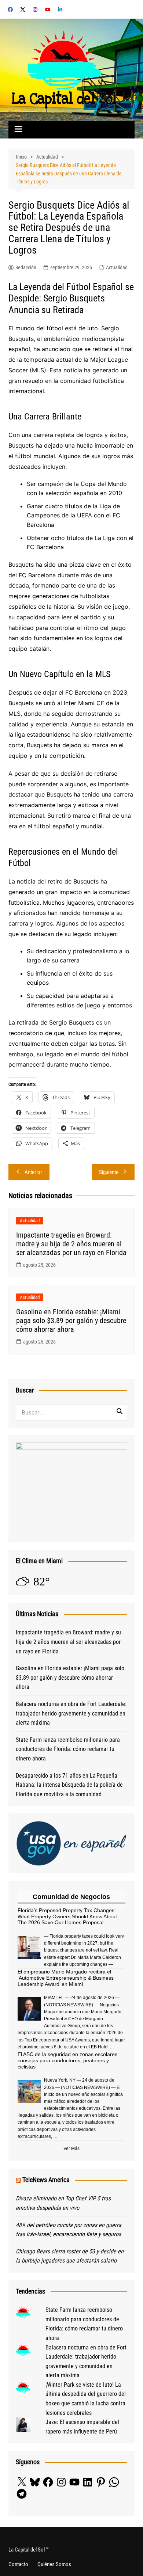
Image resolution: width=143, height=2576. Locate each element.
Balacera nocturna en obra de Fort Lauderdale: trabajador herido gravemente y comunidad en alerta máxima (71, 1713)
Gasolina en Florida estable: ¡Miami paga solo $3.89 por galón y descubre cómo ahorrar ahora (71, 1321)
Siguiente (109, 1172)
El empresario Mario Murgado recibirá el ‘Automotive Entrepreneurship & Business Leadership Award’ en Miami (66, 1978)
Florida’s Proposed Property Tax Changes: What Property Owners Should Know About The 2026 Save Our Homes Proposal (67, 1916)
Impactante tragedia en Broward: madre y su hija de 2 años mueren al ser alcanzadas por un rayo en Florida (71, 1244)
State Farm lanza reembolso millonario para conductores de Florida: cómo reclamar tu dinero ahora (68, 1749)
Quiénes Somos (54, 2564)
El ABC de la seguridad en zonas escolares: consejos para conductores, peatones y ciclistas (68, 2060)
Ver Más (71, 2148)
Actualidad (117, 267)
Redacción (26, 267)
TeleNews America (46, 2180)
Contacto (18, 2564)
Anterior (33, 1172)
